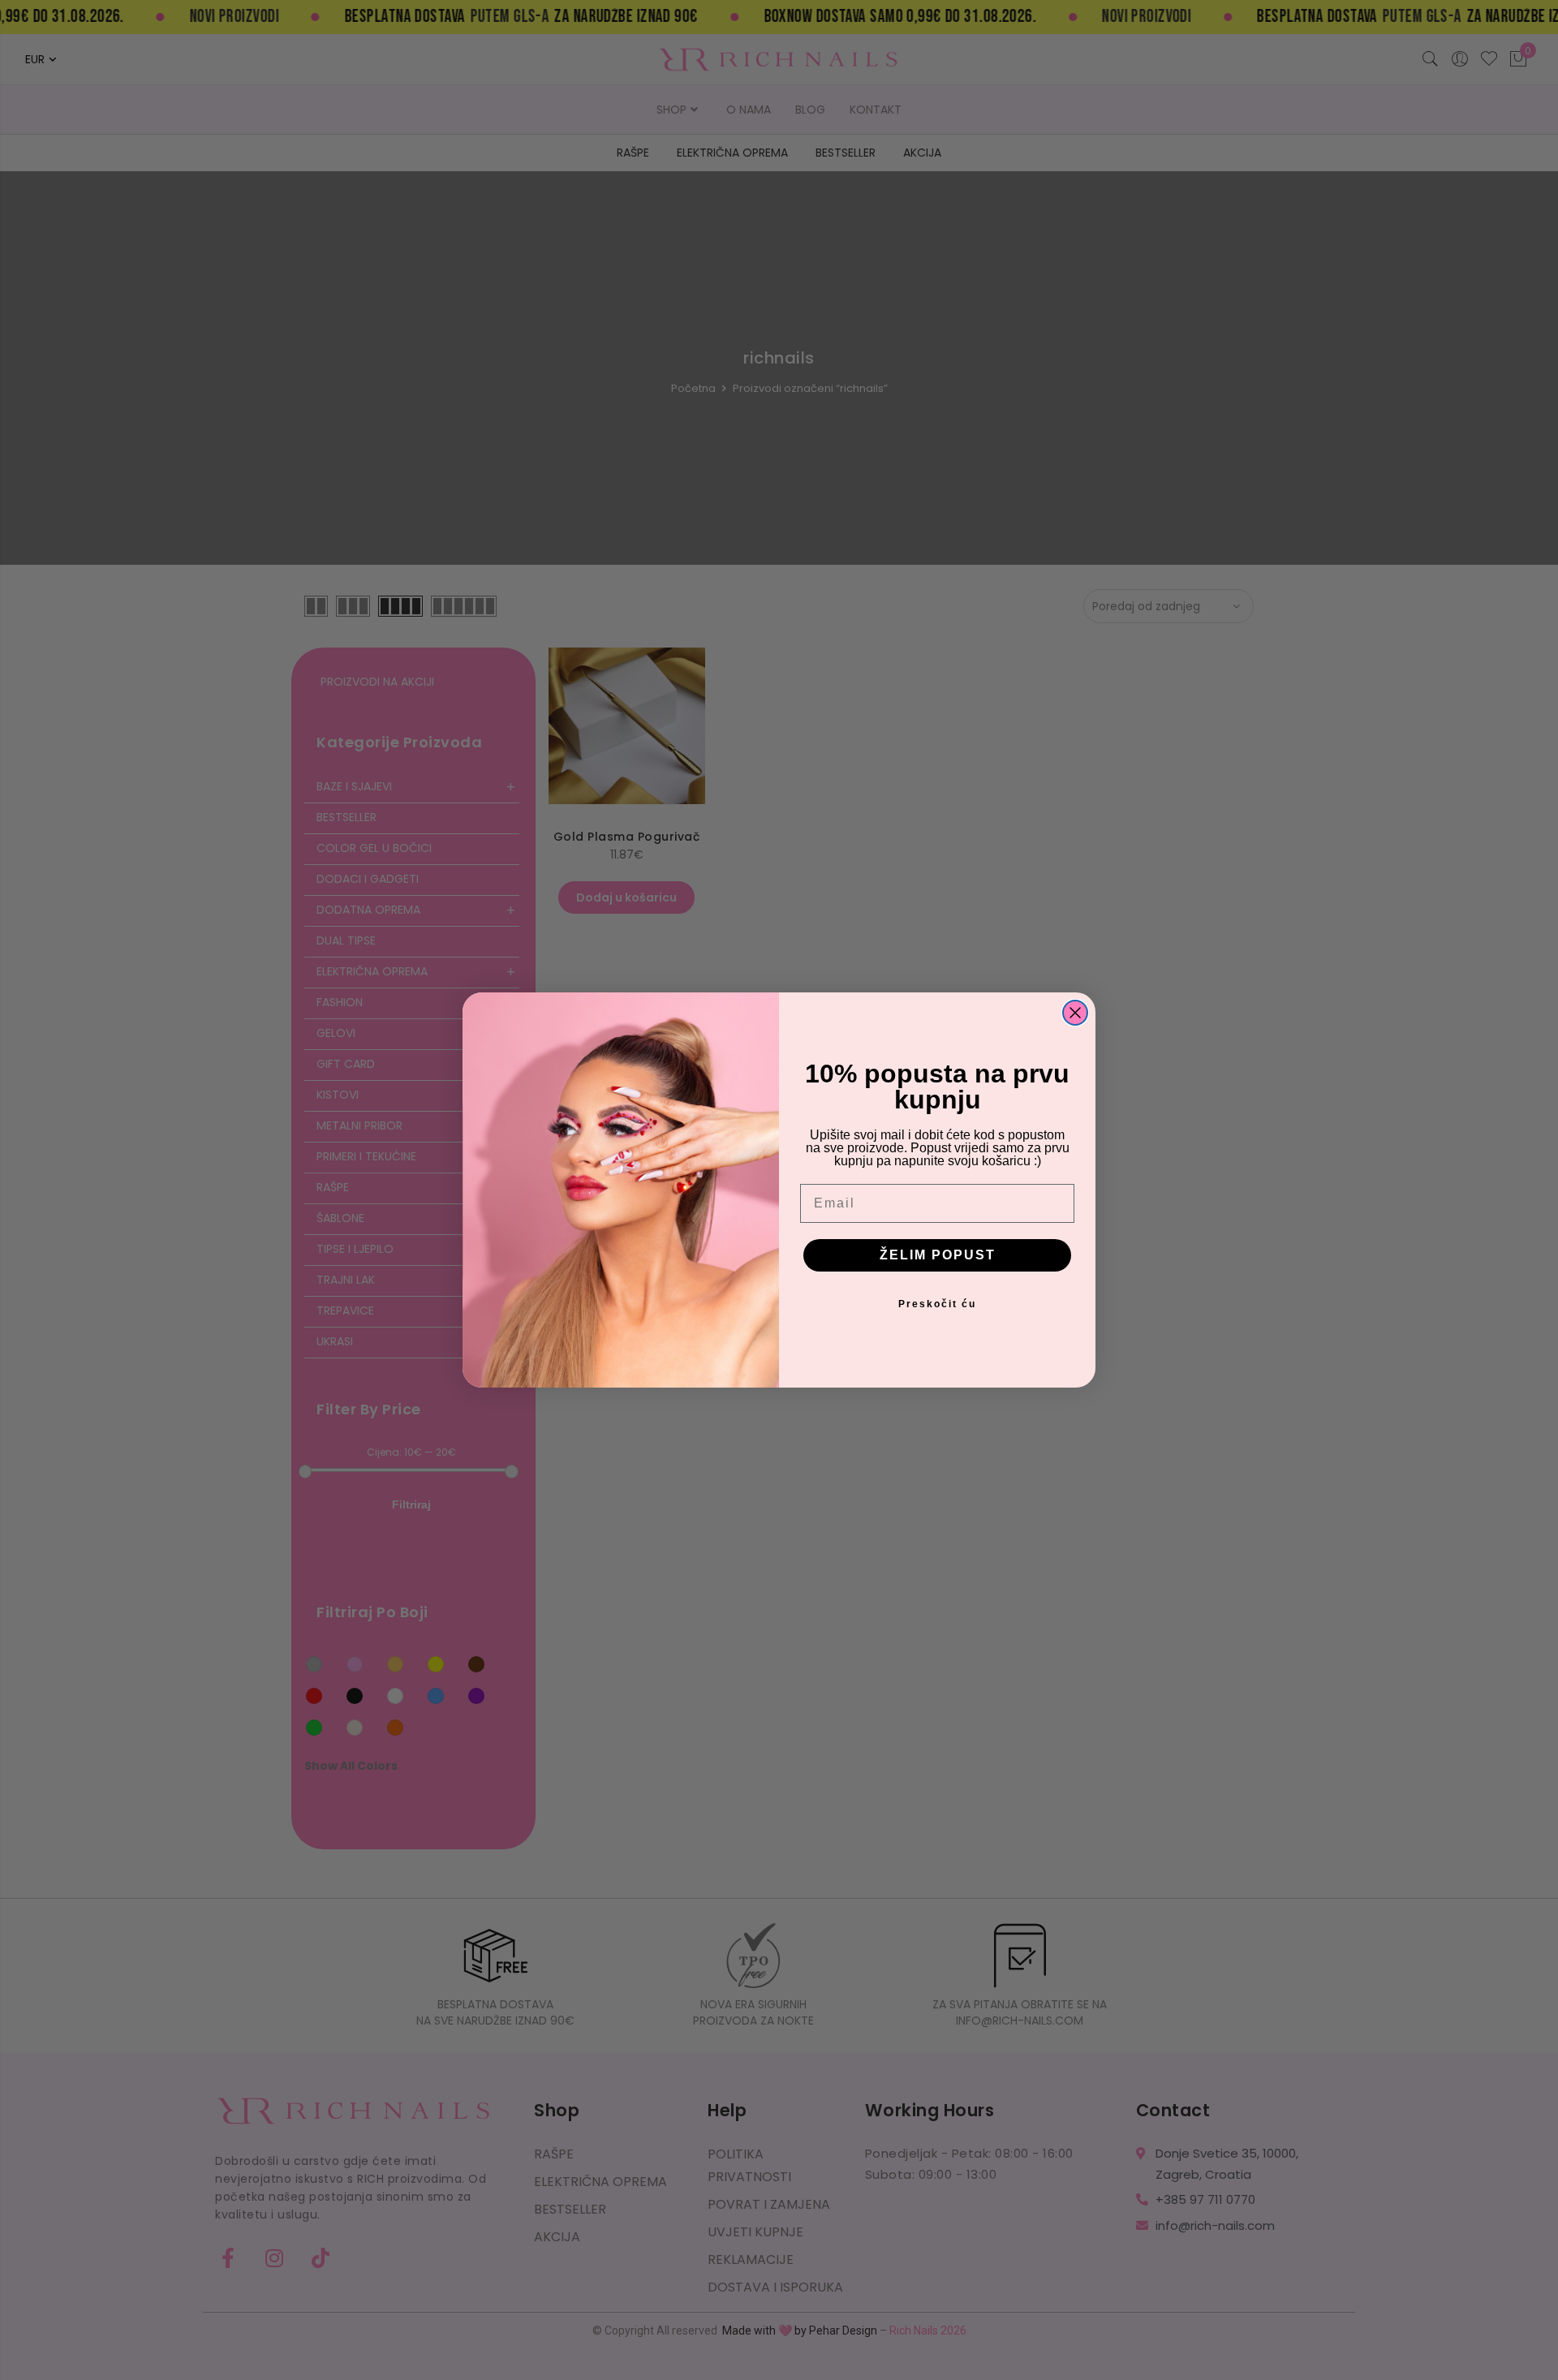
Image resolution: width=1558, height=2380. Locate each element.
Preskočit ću (937, 1304)
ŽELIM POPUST (938, 1255)
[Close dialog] (1075, 1013)
